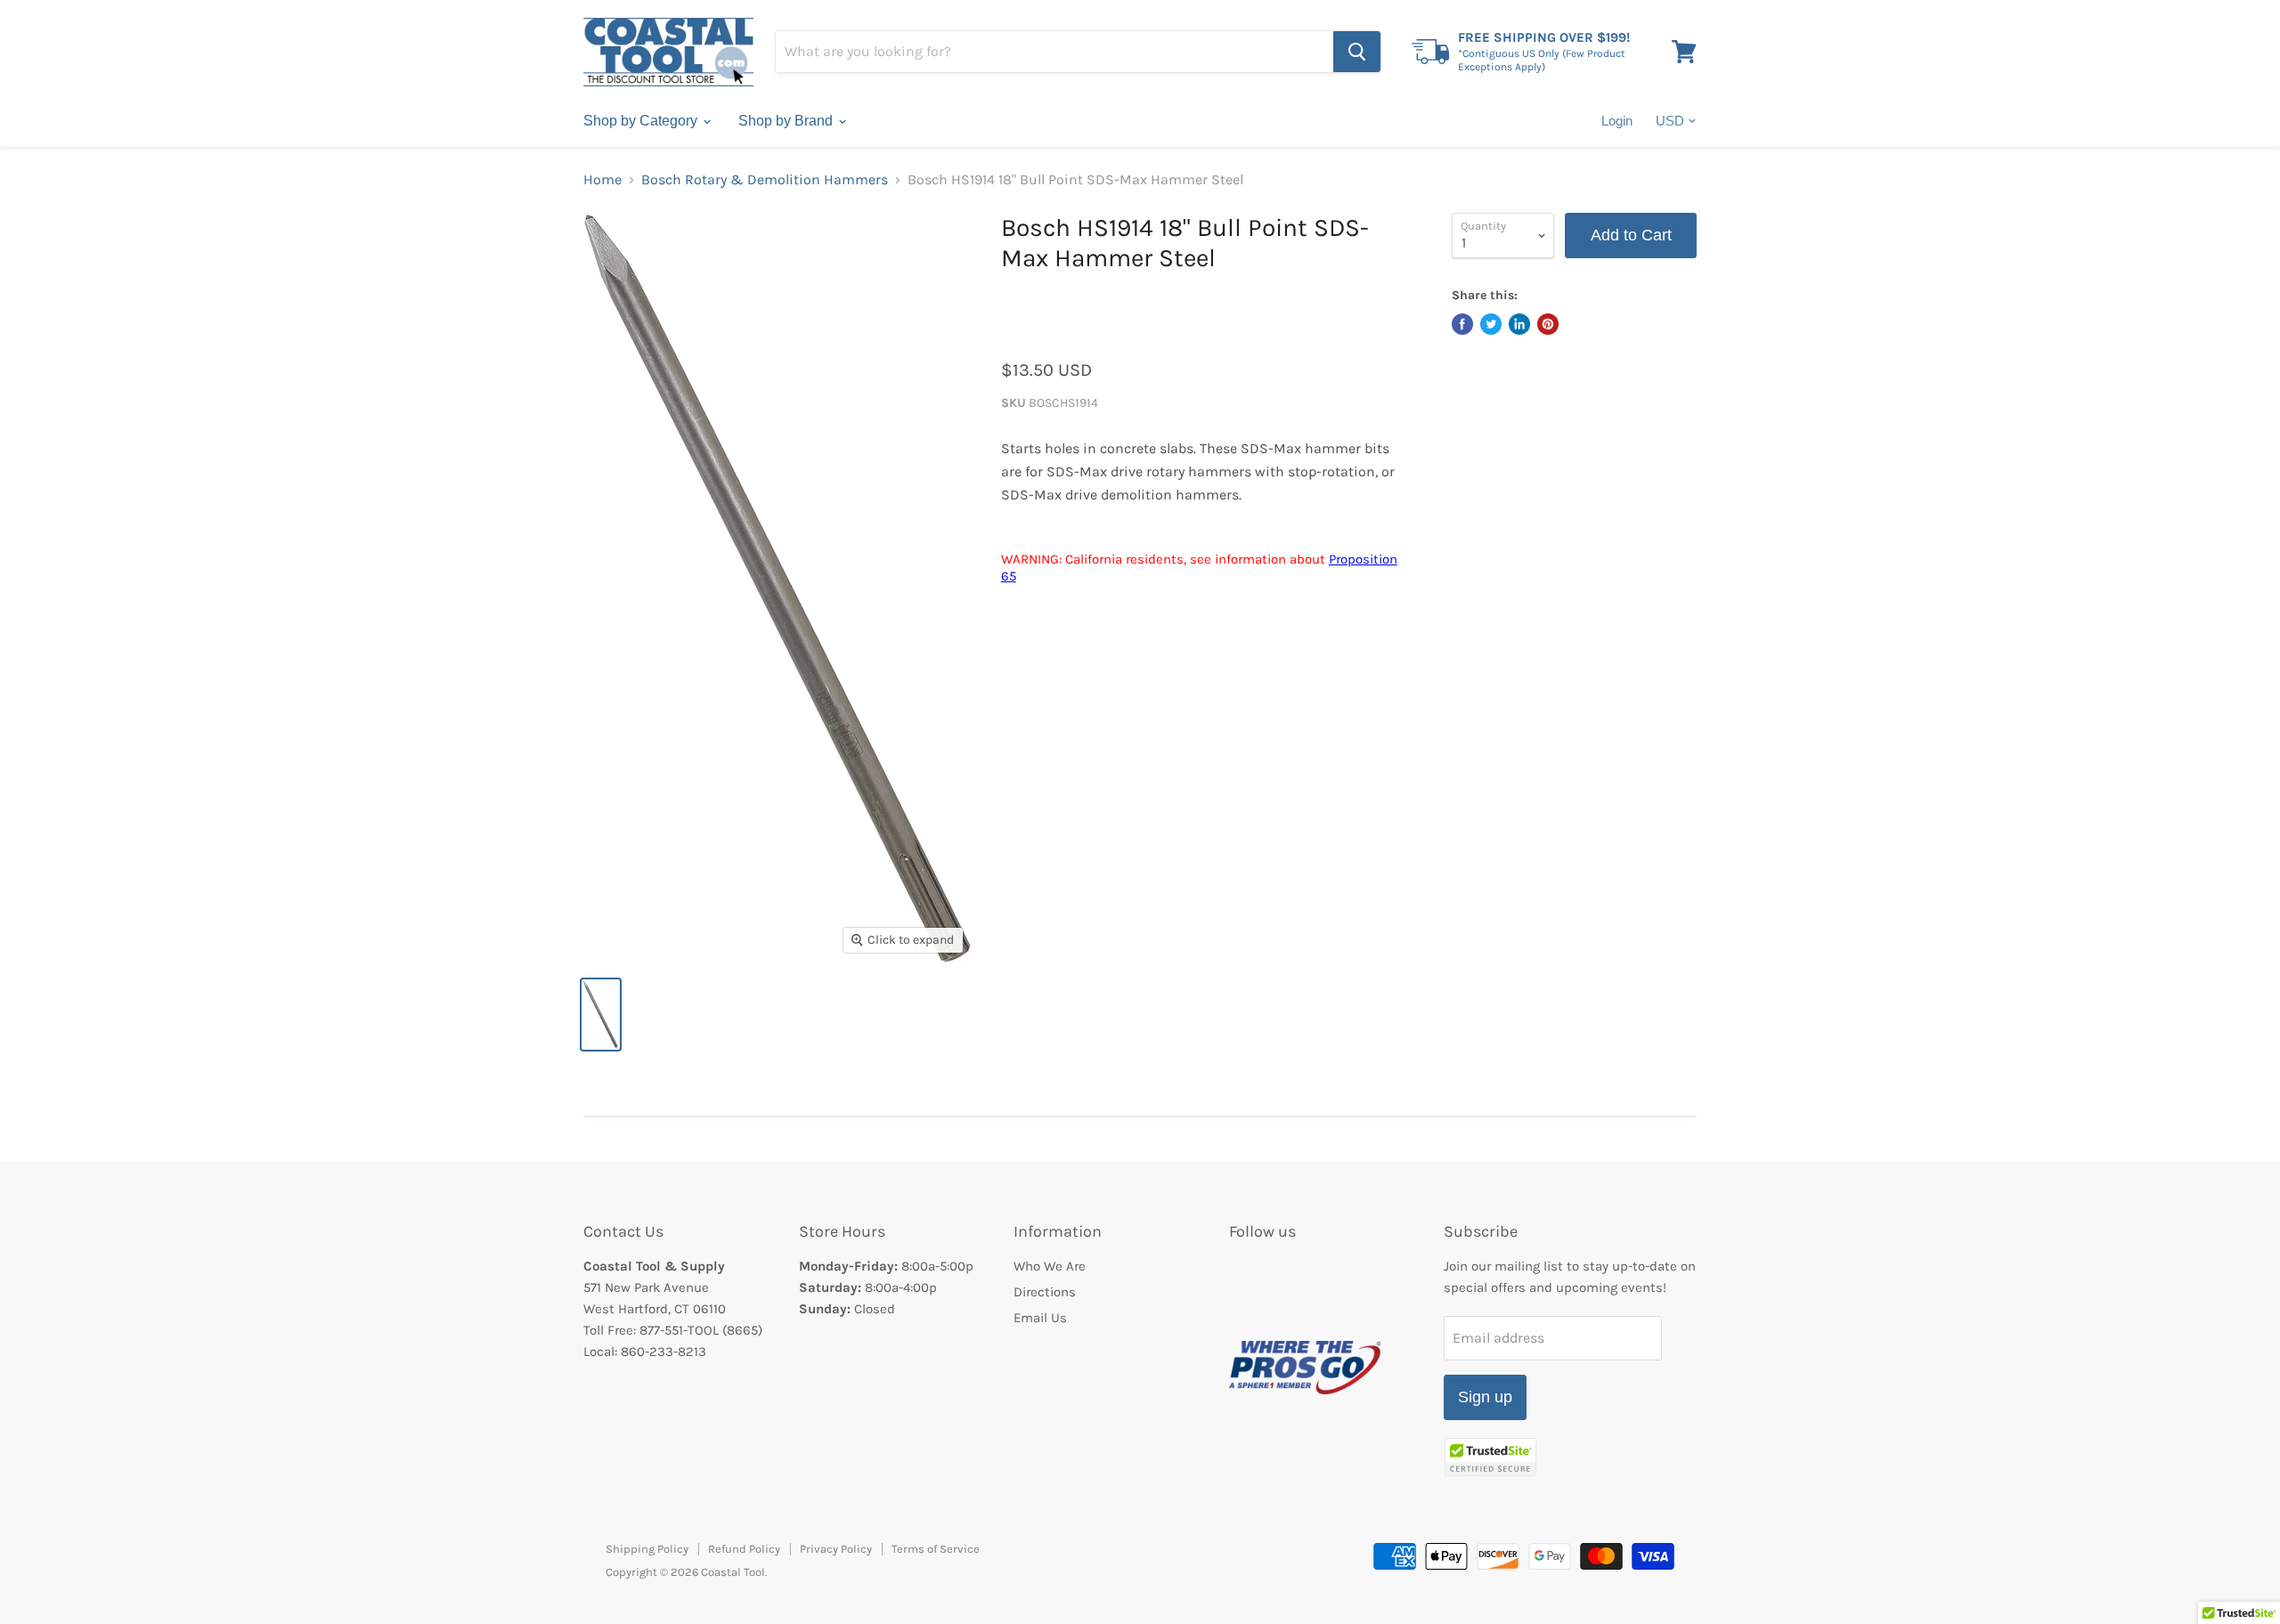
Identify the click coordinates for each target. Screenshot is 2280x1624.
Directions (1045, 1292)
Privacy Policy (836, 1549)
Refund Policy (744, 1549)
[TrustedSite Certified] (1490, 1457)
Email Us (1040, 1318)
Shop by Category (642, 121)
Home (603, 180)
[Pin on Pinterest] (1548, 324)
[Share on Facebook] (1462, 324)
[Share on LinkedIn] (1519, 324)
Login (1617, 121)
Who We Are (1050, 1266)
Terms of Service (936, 1549)
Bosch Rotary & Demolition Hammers (765, 180)
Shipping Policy (647, 1549)
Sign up (1485, 1397)
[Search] (1357, 52)
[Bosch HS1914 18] (601, 1015)
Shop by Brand (787, 121)
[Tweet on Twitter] (1491, 324)
